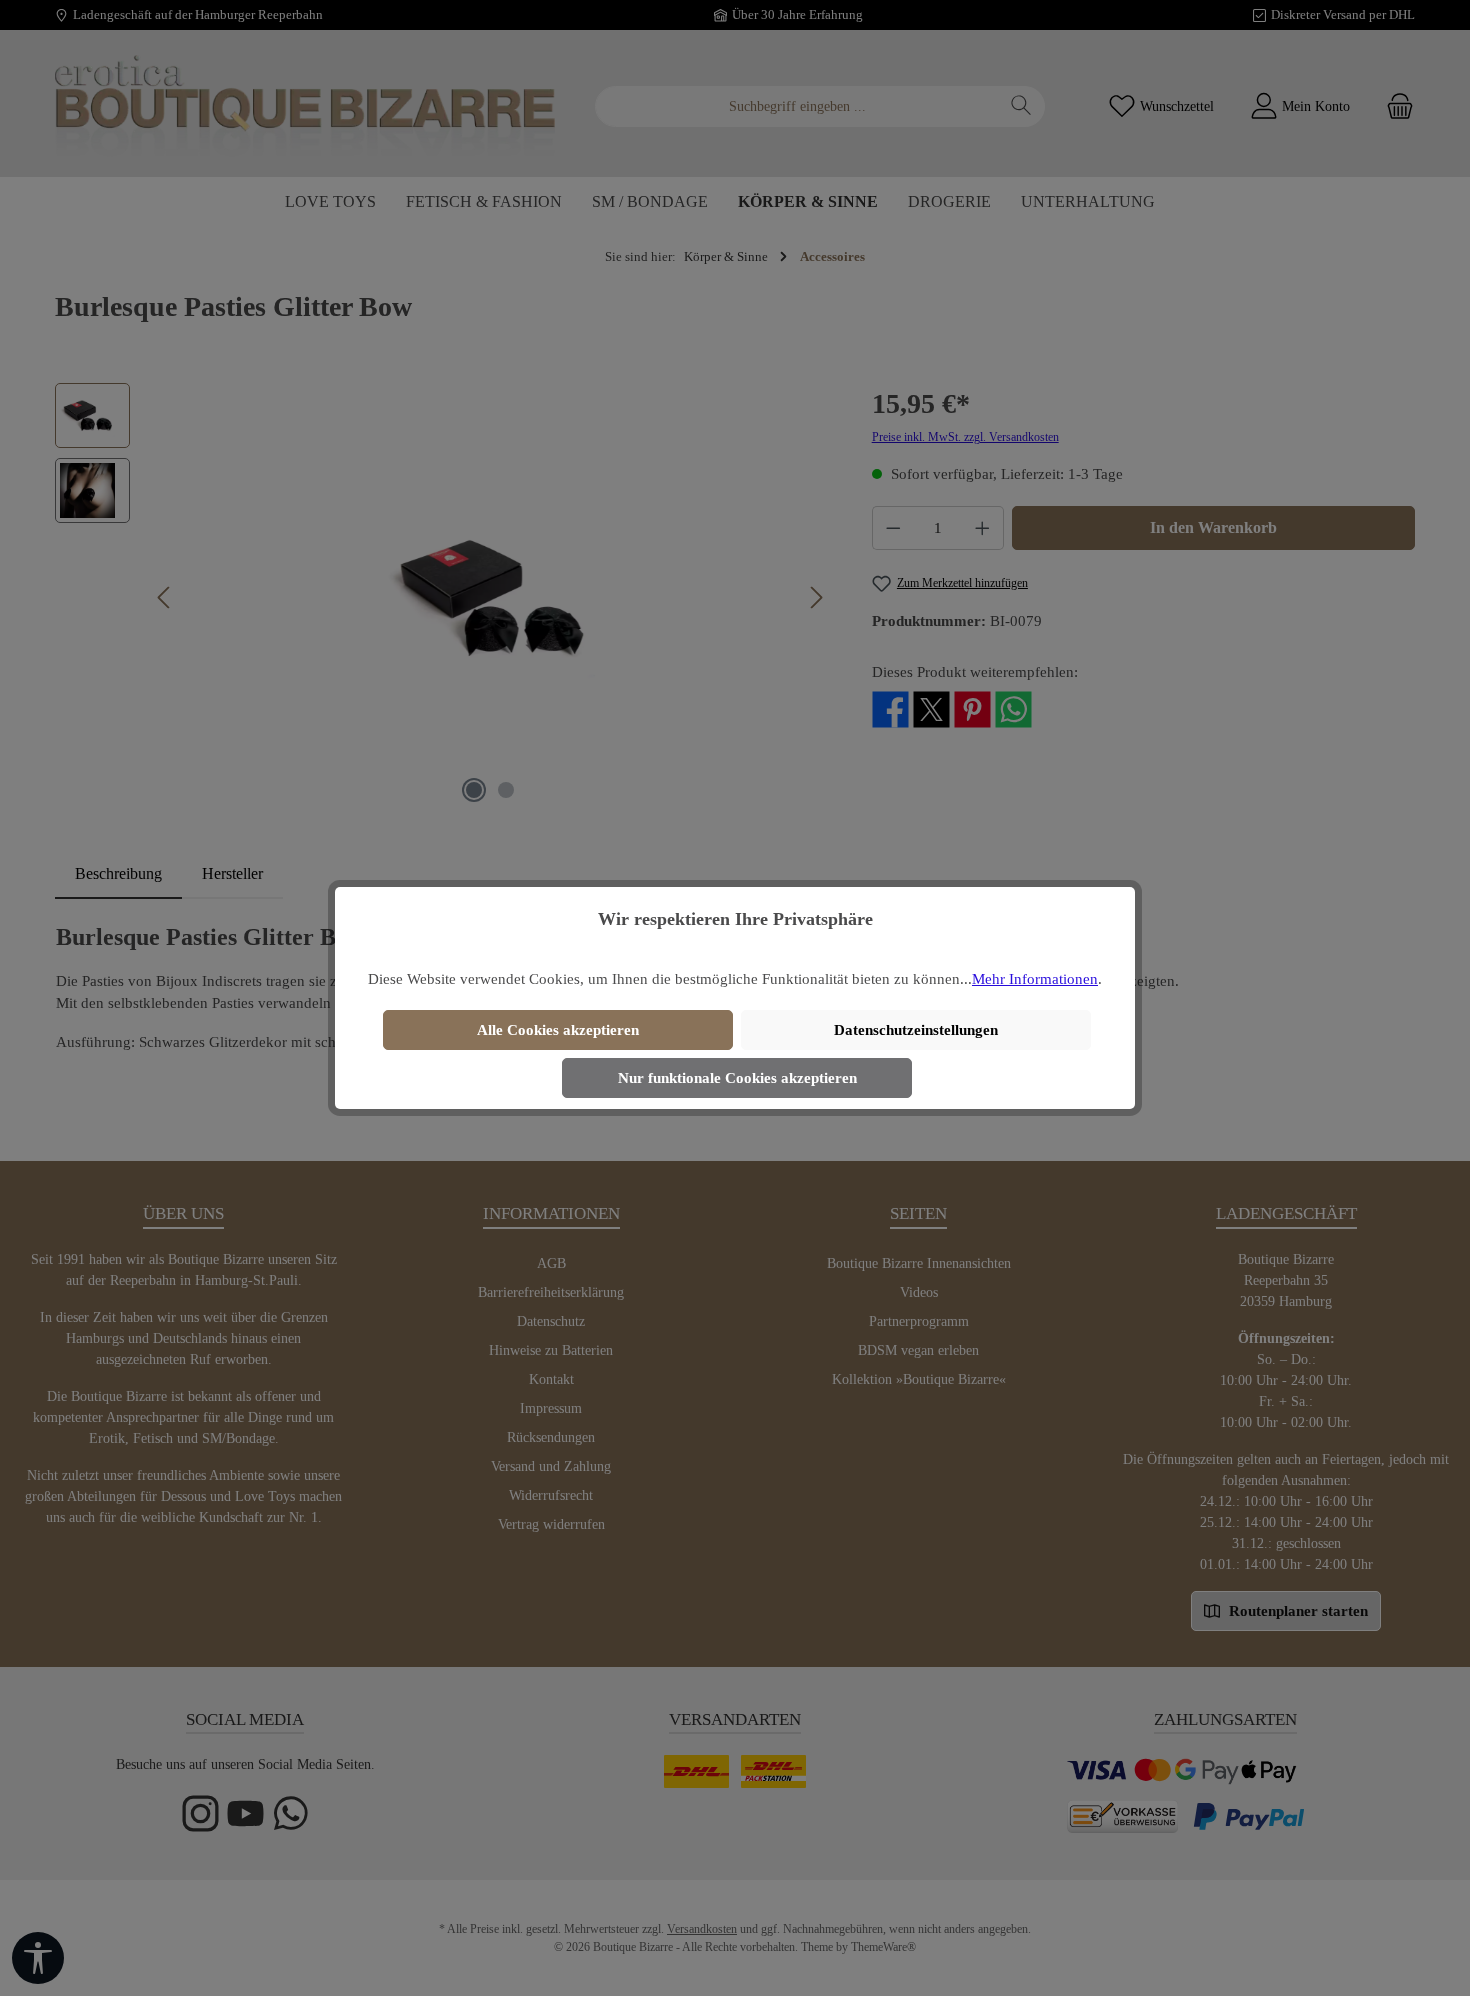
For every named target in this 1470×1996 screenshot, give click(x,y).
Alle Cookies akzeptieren (558, 1030)
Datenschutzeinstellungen (916, 1030)
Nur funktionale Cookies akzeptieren (737, 1078)
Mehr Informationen (1035, 979)
